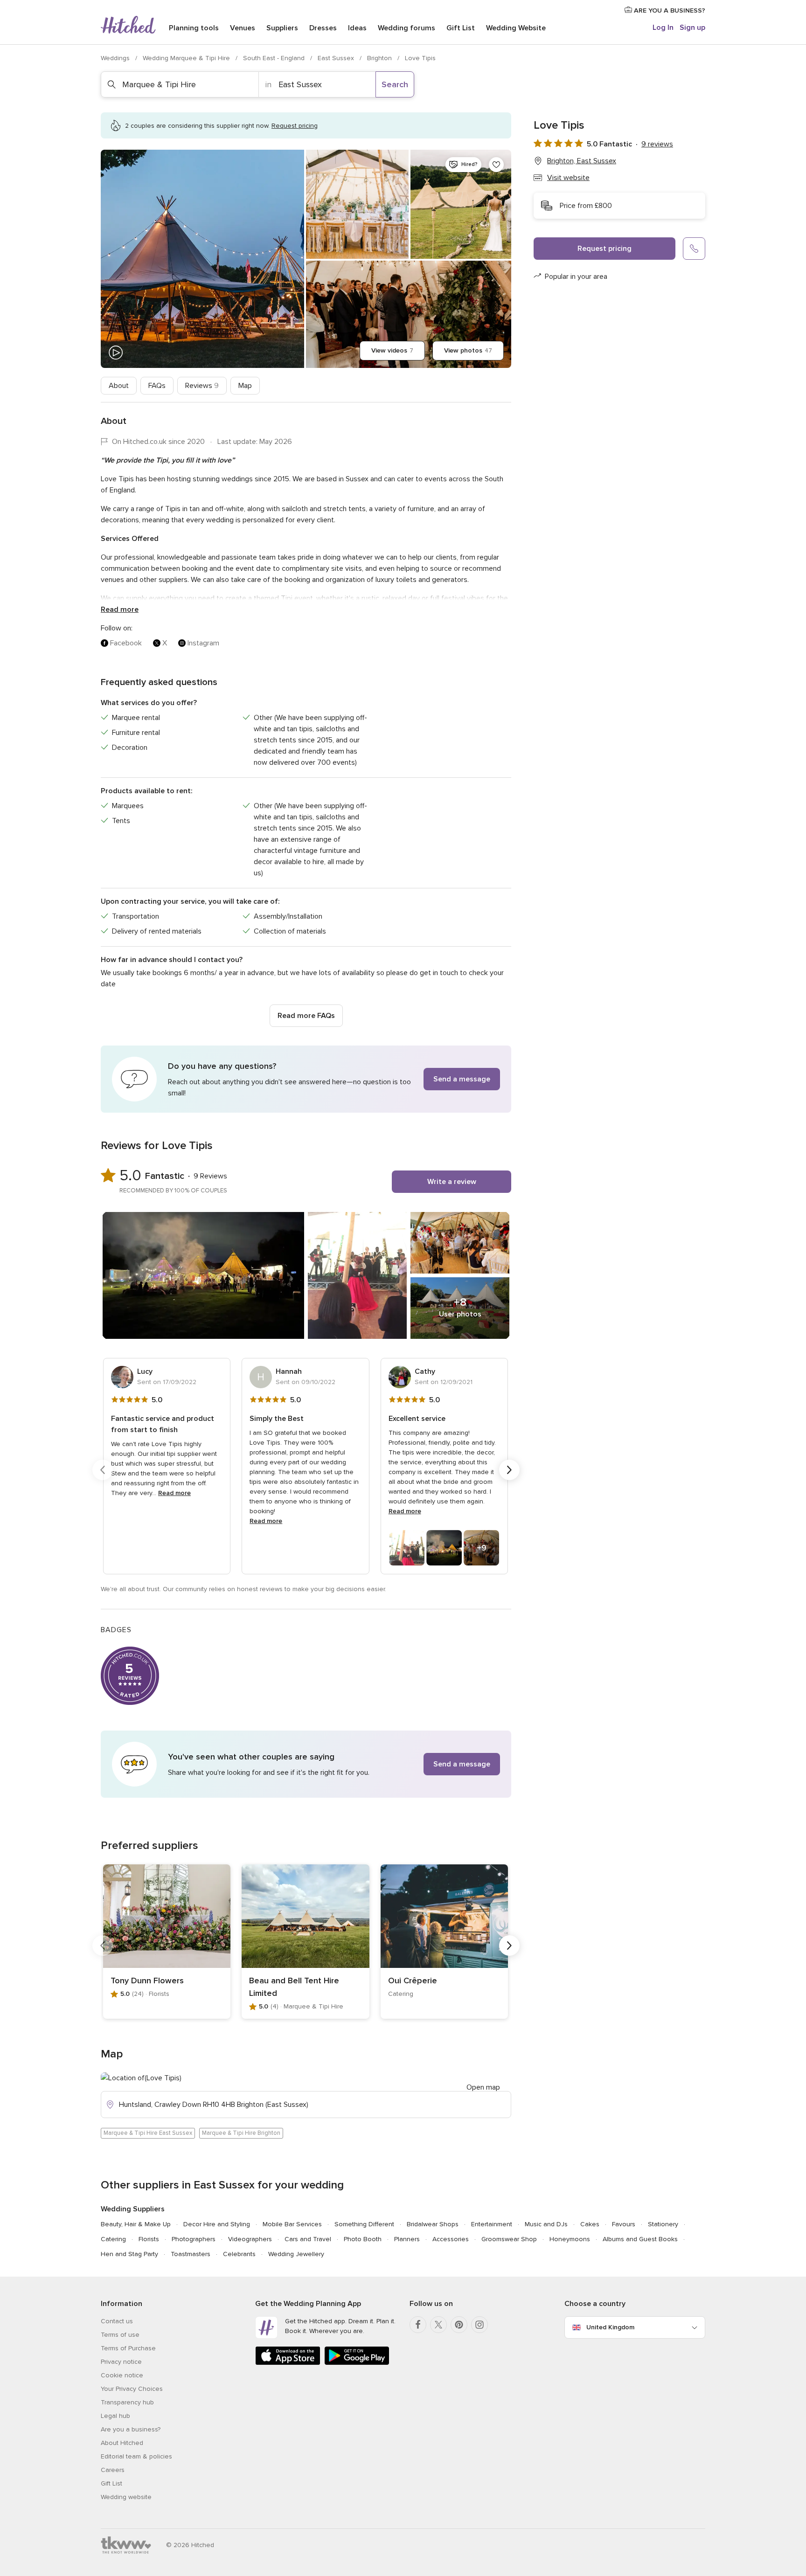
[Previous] (103, 1470)
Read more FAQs (306, 1016)
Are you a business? (131, 2429)
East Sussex (337, 58)
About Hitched (122, 2443)
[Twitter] (438, 2325)
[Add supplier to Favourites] (496, 165)
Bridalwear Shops (433, 2224)
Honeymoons (570, 2239)
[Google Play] (357, 2363)
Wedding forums (406, 28)
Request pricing (604, 249)
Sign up (692, 28)
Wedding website (126, 2497)
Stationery (663, 2224)
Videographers (250, 2239)
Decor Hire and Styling (217, 2224)
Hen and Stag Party (129, 2254)
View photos (468, 350)
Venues (243, 28)
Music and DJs (546, 2224)
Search (395, 84)
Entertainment (492, 2224)
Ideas (357, 28)
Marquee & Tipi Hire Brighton (241, 2133)
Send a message (462, 1079)
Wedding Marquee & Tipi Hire (187, 58)
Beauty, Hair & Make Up (136, 2224)
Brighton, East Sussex (582, 161)
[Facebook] (418, 2325)
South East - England (275, 58)
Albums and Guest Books (640, 2239)
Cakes (590, 2224)
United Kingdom (610, 2327)
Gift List (461, 28)
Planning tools (194, 28)
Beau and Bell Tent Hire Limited (294, 1987)
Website (516, 28)
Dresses (323, 28)
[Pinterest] (459, 2325)
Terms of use (120, 2335)
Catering (113, 2239)
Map (245, 386)
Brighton (380, 58)
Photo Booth (363, 2239)
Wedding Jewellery (296, 2254)
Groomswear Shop (509, 2239)
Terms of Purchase (128, 2348)
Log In (663, 28)
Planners (407, 2239)
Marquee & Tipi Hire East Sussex (148, 2133)
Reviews (202, 386)
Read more (120, 609)
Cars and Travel (308, 2239)
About (119, 386)
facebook (126, 643)
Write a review (452, 1182)
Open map (483, 2087)
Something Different (364, 2224)
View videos (392, 350)
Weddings (116, 58)
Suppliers (282, 28)
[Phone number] (694, 249)
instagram (203, 643)
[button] (306, 1079)
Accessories (451, 2239)
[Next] (509, 1470)
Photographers (194, 2239)
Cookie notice (122, 2375)
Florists (149, 2239)
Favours (624, 2224)
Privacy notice (121, 2362)
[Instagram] (479, 2325)
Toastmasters (191, 2254)
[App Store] (288, 2363)
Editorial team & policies (136, 2456)
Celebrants (239, 2254)
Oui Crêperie (413, 1980)
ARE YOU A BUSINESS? (669, 10)
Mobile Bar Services (292, 2224)
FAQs (157, 386)
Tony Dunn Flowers (147, 1980)
